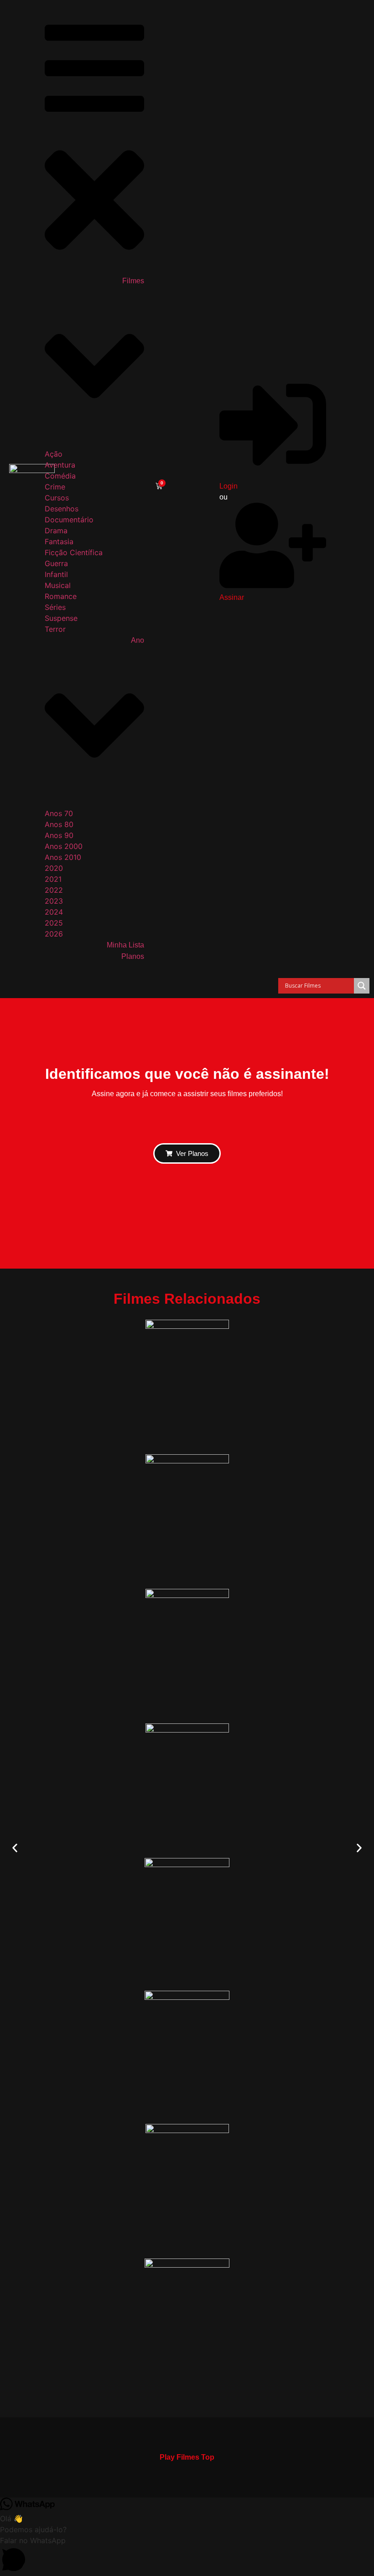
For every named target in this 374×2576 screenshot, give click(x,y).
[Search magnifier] (362, 986)
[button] (15, 1848)
